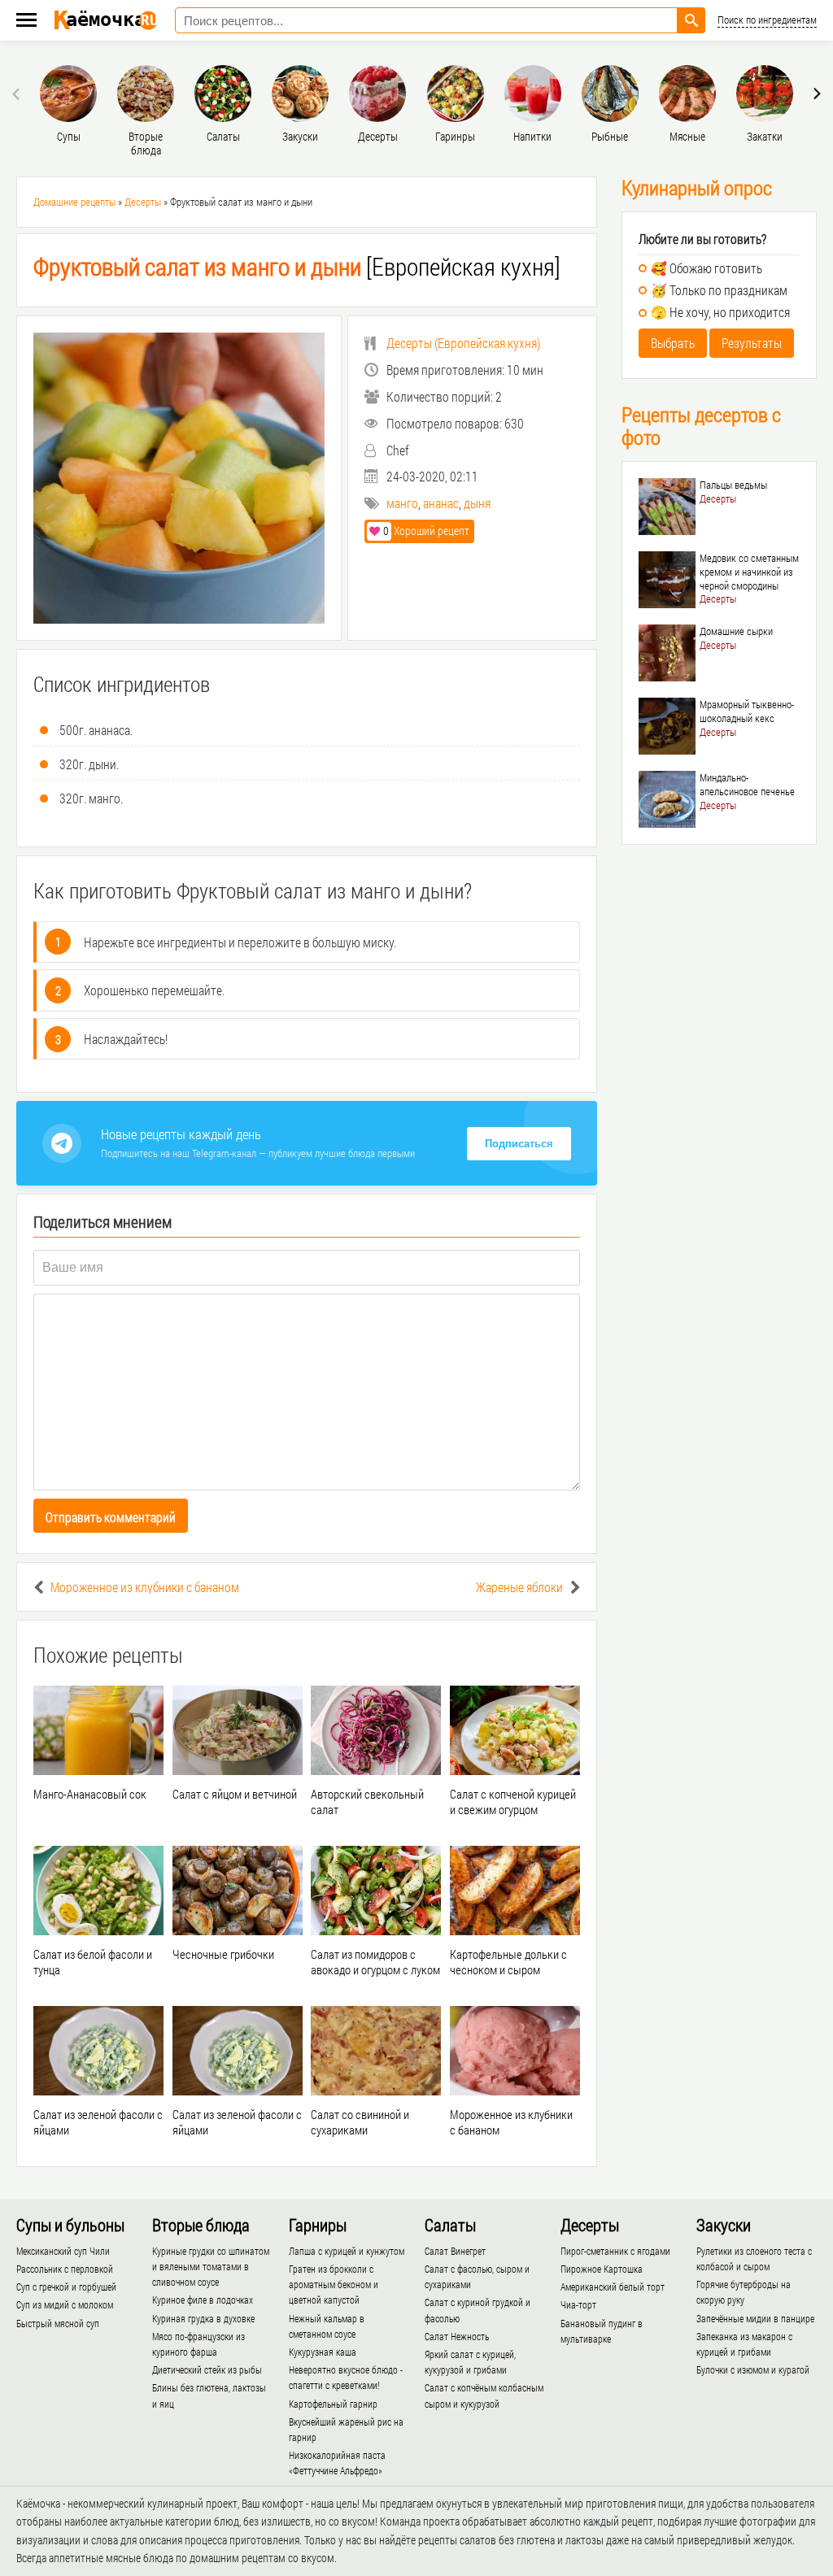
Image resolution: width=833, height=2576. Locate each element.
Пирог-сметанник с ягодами (615, 2251)
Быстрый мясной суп (58, 2323)
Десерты (143, 202)
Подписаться (519, 1144)
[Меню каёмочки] (26, 22)
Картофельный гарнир (333, 2404)
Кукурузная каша (323, 2352)
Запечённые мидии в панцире (755, 2318)
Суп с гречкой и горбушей (66, 2287)
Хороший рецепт (426, 531)
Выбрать (673, 343)
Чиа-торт (578, 2304)
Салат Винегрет (455, 2251)
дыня (477, 503)
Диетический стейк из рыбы (207, 2369)
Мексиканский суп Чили (63, 2251)
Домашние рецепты (74, 202)
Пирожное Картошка (602, 2269)
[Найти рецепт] (691, 20)
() (463, 343)
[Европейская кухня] (297, 266)
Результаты (752, 343)
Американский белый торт (613, 2287)
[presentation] (18, 94)
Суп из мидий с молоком (65, 2304)
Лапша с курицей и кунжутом (347, 2251)
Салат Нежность (457, 2336)
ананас (441, 503)
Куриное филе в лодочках (203, 2300)
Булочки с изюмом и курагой (753, 2369)
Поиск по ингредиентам (767, 20)
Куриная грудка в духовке (203, 2318)
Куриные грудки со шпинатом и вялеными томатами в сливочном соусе (211, 2266)
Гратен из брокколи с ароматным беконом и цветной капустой (334, 2284)
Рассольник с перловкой (65, 2269)
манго (402, 503)
